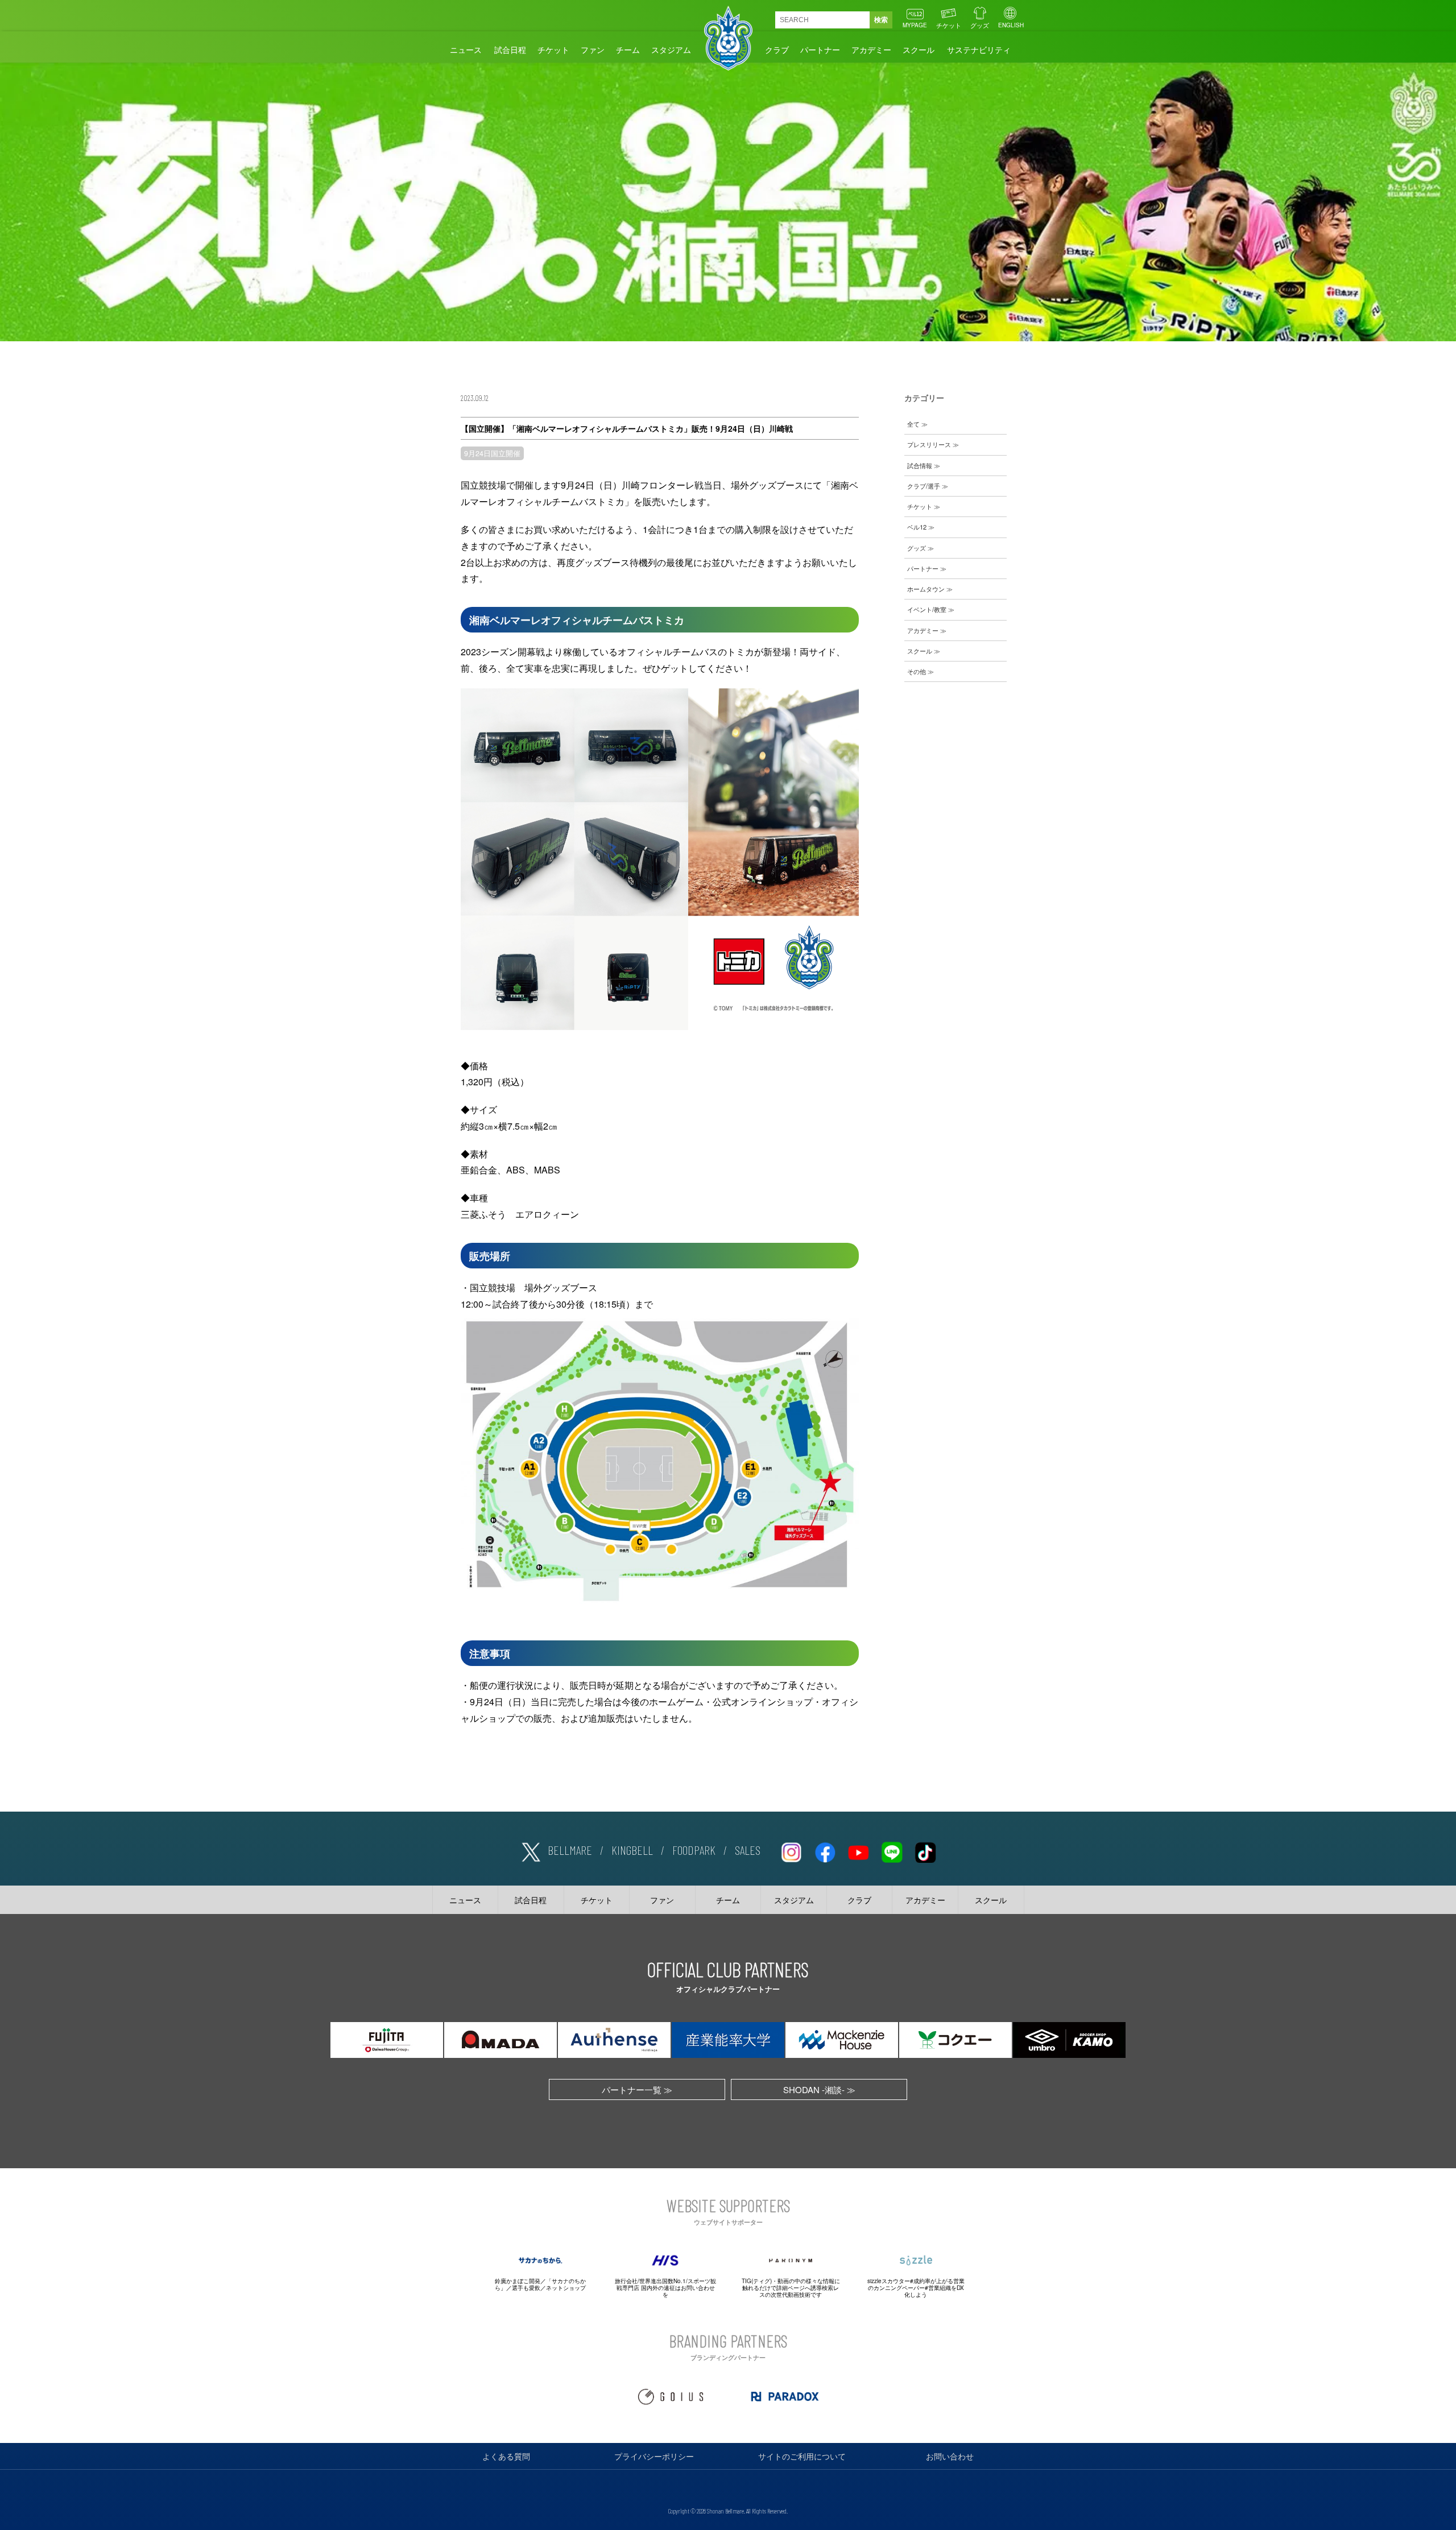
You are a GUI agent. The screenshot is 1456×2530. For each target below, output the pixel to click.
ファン (593, 49)
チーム (628, 49)
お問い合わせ (950, 2456)
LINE (892, 1850)
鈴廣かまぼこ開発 (518, 2281)
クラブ (777, 49)
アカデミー (871, 49)
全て (913, 424)
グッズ (980, 25)
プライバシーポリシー (654, 2456)
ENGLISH (1011, 25)
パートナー (820, 49)
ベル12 (917, 527)
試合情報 (920, 465)
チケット (949, 25)
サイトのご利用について (802, 2456)
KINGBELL (632, 1850)
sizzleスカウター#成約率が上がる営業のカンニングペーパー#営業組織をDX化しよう (916, 2288)
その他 (917, 671)
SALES (748, 1850)
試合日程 (510, 49)
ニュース (466, 49)
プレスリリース (929, 444)
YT (858, 1850)
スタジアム (671, 49)
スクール (919, 49)
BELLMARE (570, 1850)
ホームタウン (926, 589)
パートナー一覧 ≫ (637, 2089)
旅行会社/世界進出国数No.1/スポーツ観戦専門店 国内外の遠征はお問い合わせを (665, 2288)
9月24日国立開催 (492, 453)
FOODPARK (694, 1850)
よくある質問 (506, 2456)
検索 (881, 20)
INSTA (791, 1850)
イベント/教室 (927, 609)
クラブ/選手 (924, 486)
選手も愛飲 (526, 2288)
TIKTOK (925, 1850)
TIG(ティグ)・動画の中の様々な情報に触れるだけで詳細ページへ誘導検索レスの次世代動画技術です (791, 2288)
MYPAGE (915, 25)
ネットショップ (566, 2288)
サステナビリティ (979, 49)
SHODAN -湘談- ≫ (819, 2089)
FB (825, 1850)
